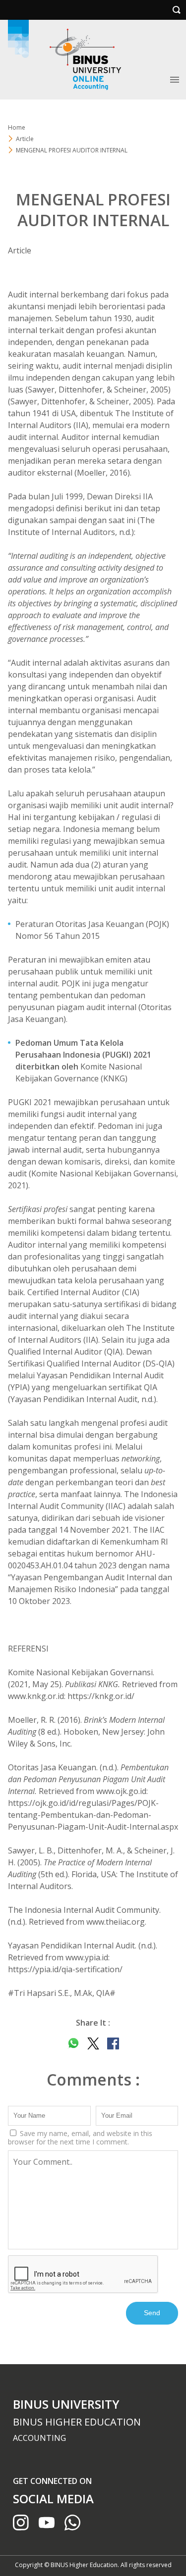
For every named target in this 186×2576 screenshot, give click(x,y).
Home (17, 127)
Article (20, 250)
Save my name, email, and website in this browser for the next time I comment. (80, 2138)
